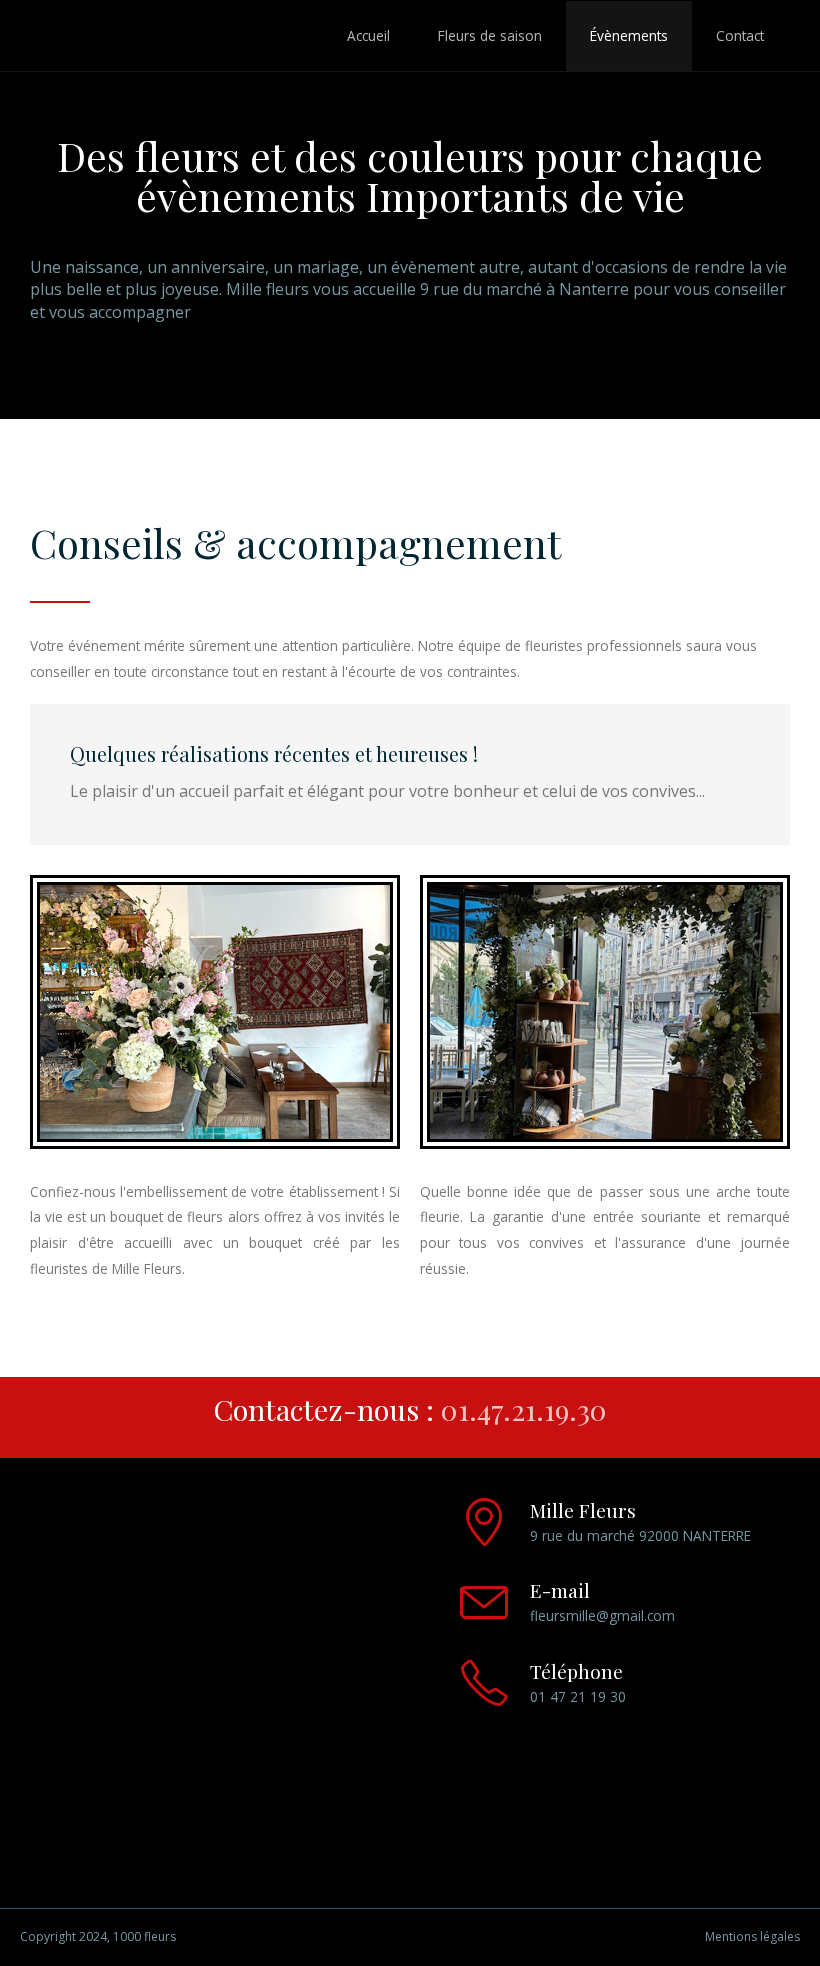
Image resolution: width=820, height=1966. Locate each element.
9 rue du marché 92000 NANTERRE (640, 1535)
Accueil (368, 35)
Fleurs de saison (490, 35)
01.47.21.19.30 (524, 1409)
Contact (740, 35)
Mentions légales (752, 1937)
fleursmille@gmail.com (602, 1615)
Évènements (629, 35)
